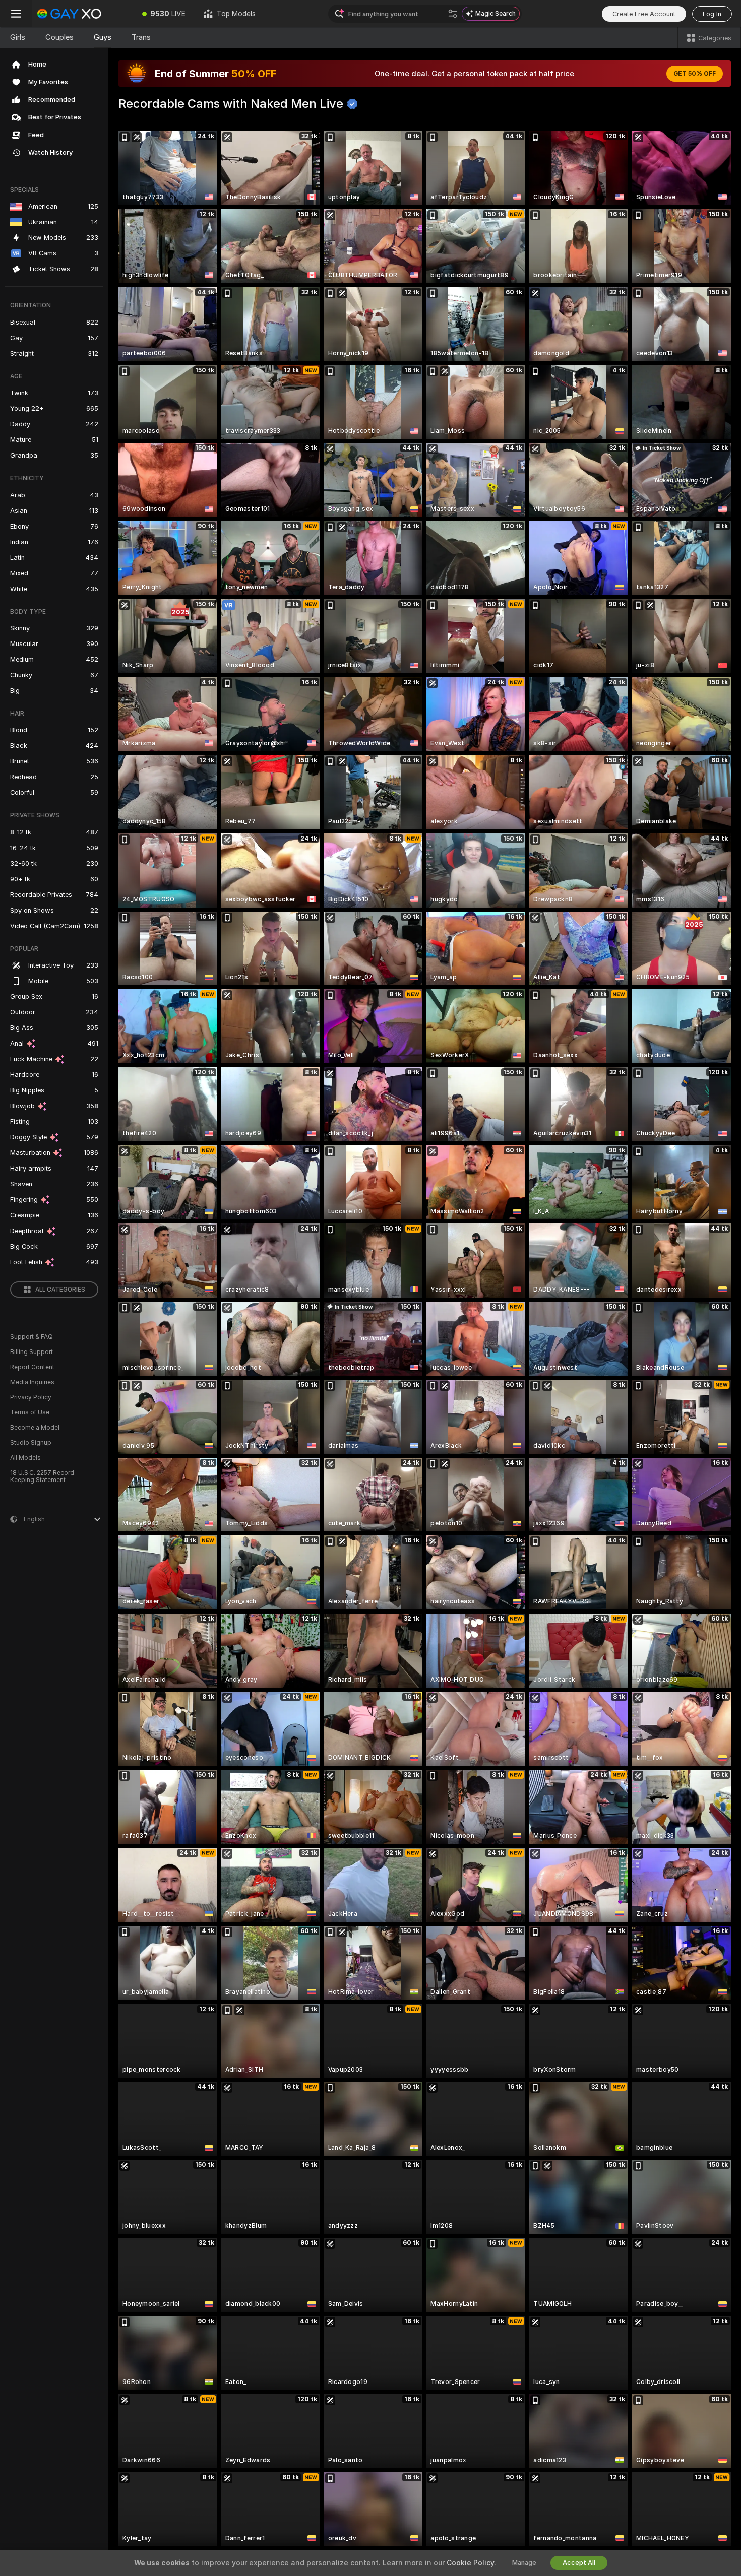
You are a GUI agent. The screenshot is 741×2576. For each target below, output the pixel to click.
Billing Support (32, 1352)
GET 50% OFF (695, 74)
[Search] (453, 14)
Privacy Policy (31, 1397)
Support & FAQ (32, 1337)
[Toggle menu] (16, 14)
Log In (712, 14)
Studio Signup (31, 1443)
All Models (25, 1458)
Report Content (32, 1367)
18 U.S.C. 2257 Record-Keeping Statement (44, 1476)
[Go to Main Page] (83, 14)
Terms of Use (30, 1412)
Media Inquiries (32, 1382)
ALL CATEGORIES (60, 1290)
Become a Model (35, 1428)
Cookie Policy (470, 2563)
